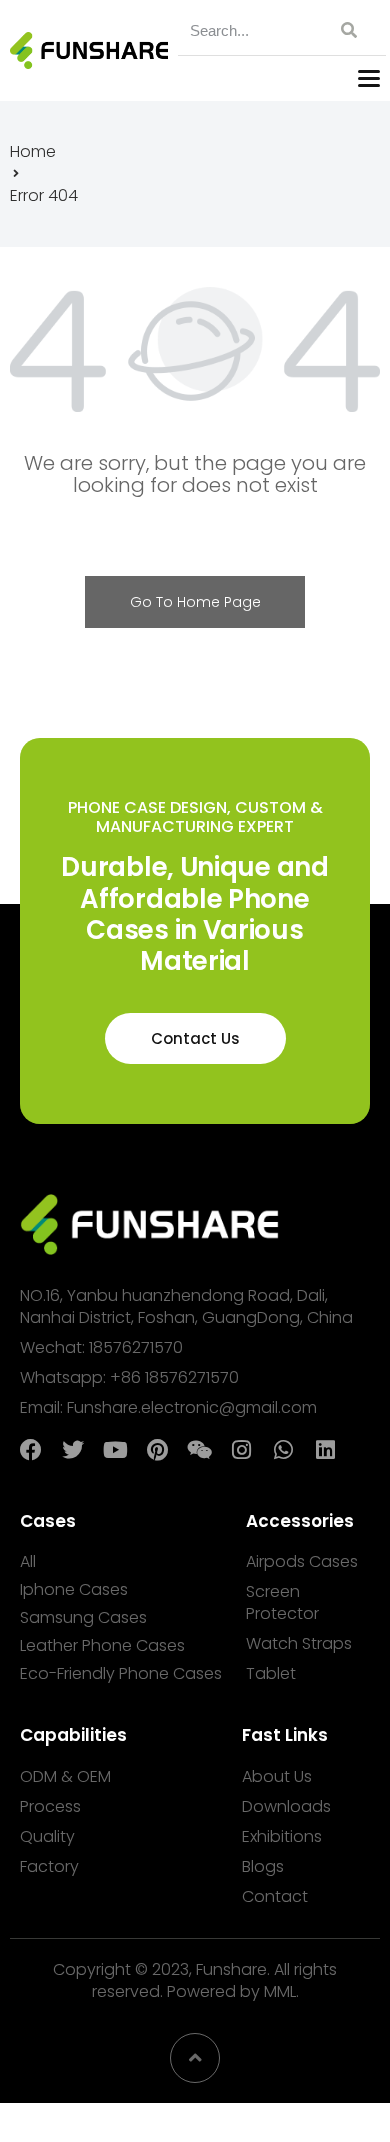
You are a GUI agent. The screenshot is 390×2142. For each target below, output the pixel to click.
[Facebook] (31, 1450)
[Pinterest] (157, 1450)
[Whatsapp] (283, 1450)
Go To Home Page (195, 602)
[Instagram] (241, 1450)
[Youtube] (115, 1450)
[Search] (345, 30)
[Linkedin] (325, 1450)
